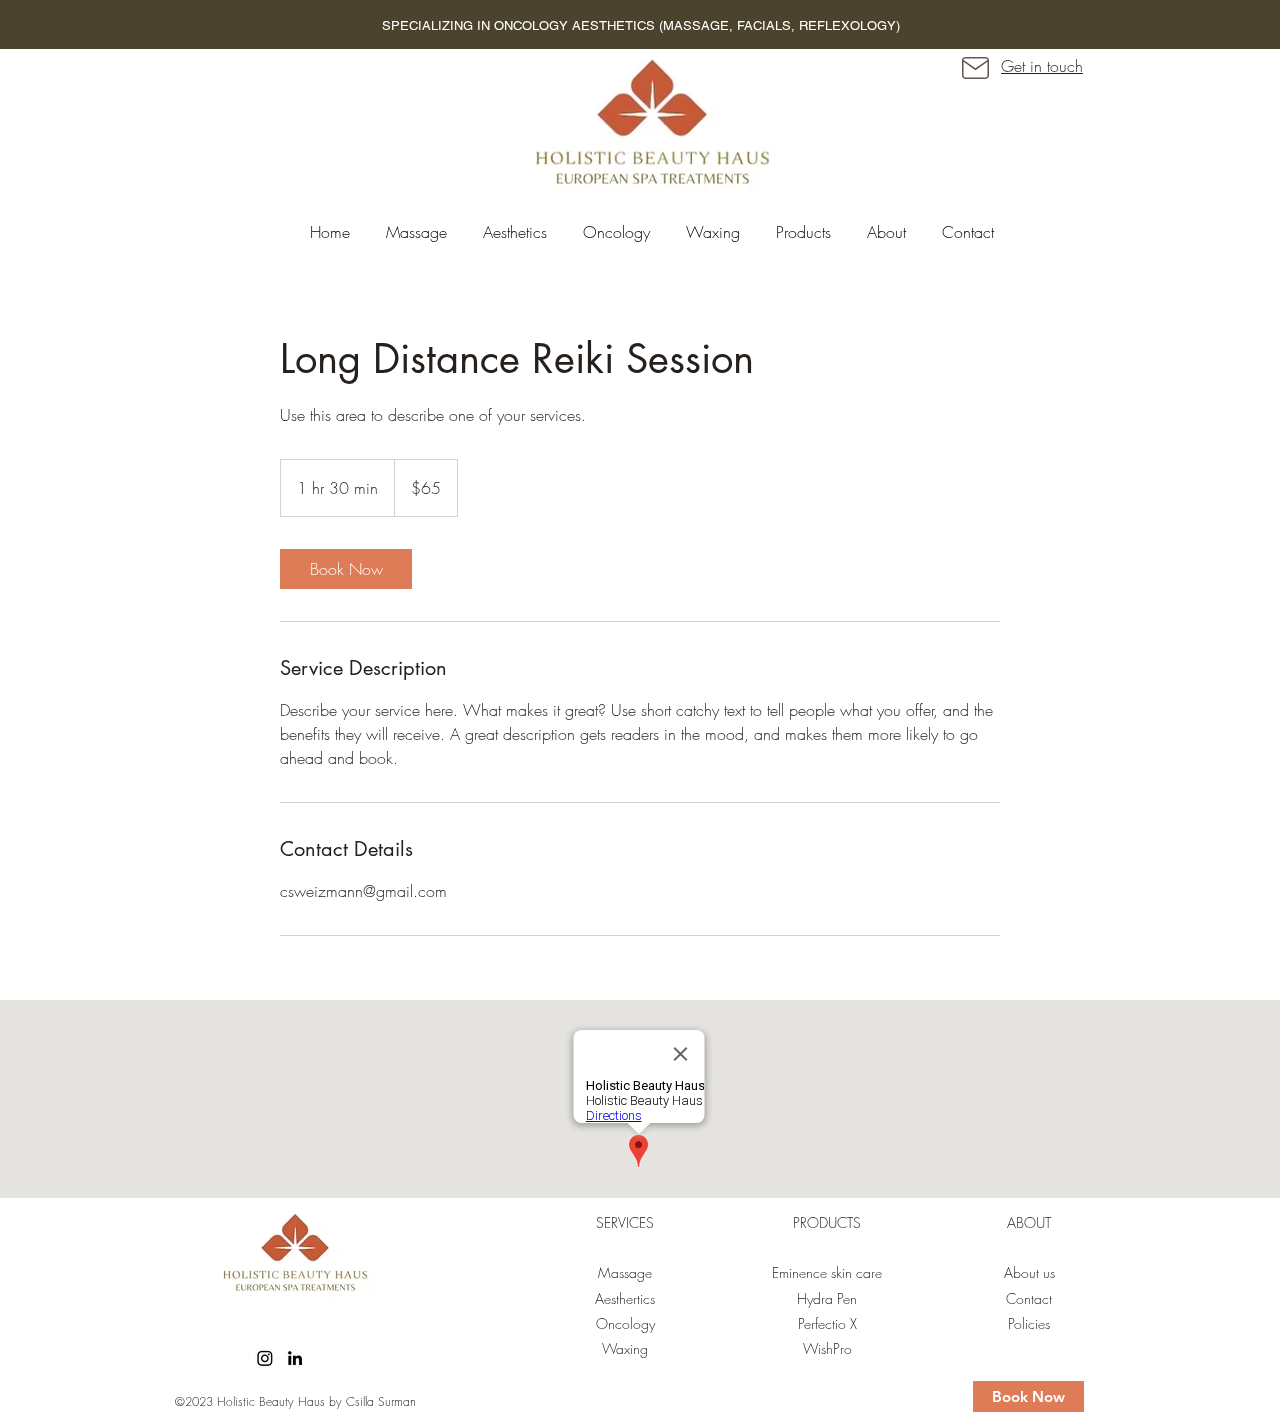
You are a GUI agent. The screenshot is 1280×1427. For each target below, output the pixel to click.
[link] (346, 569)
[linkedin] (295, 1358)
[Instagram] (265, 1358)
